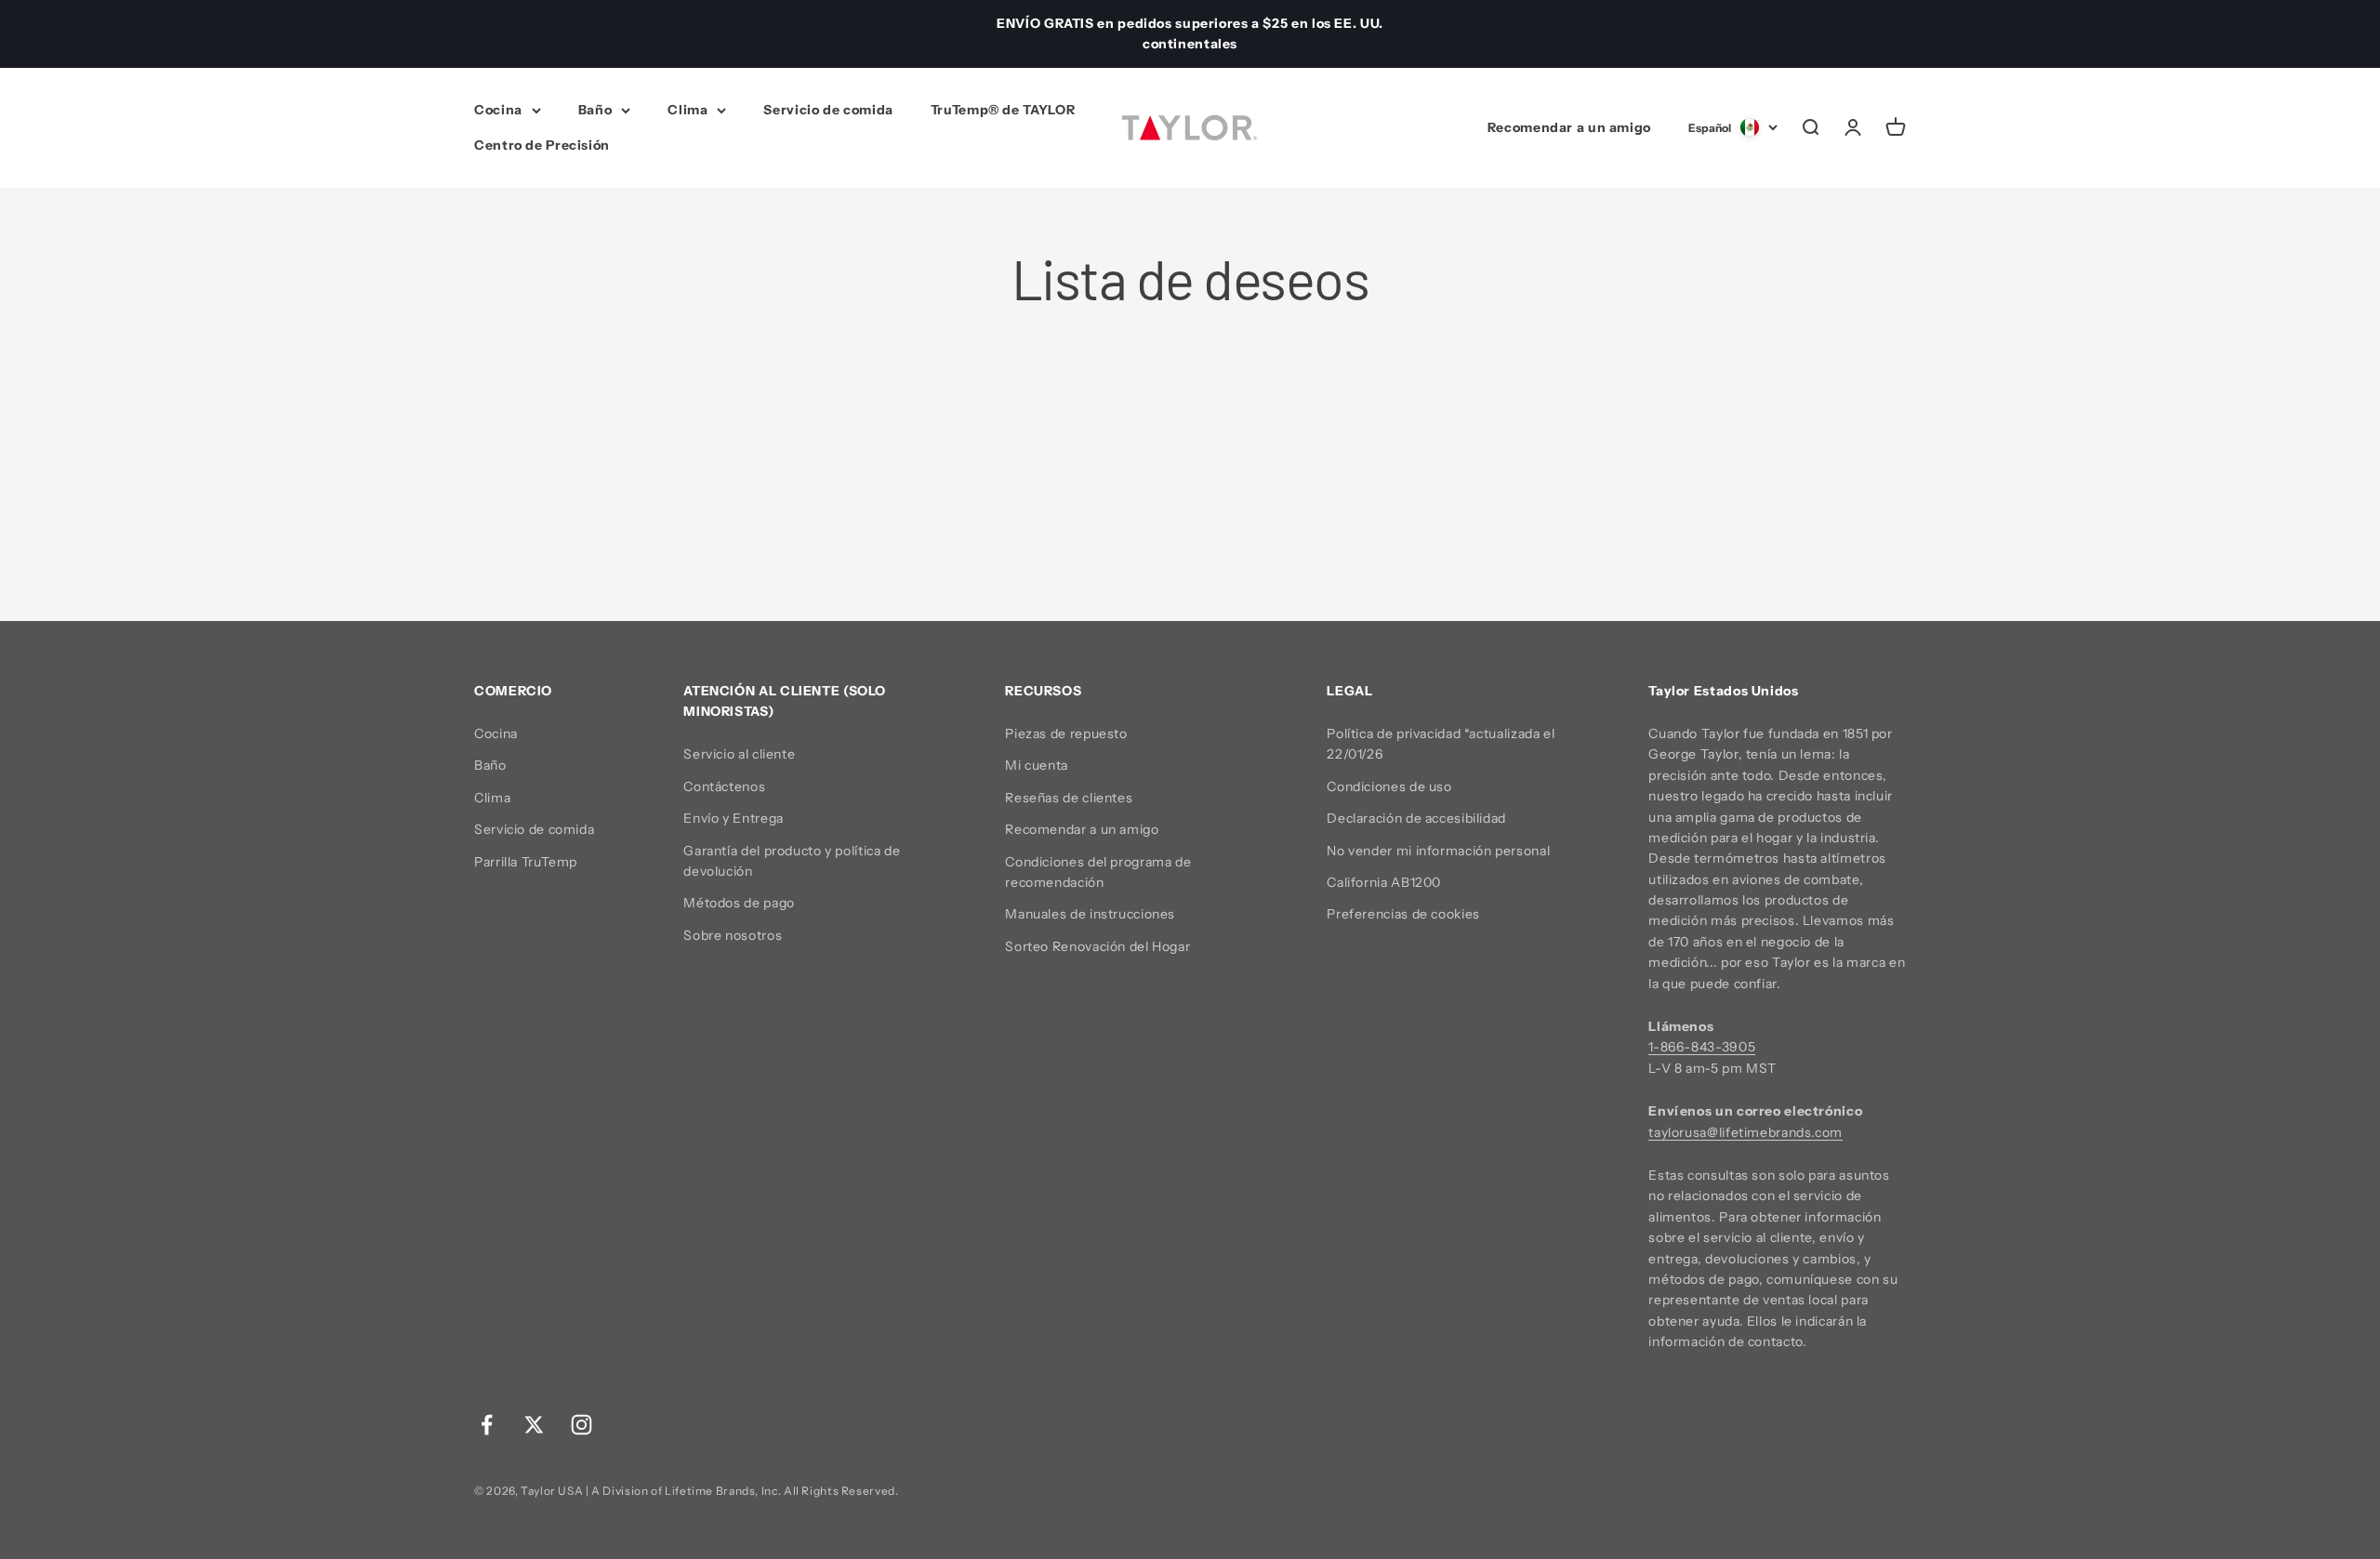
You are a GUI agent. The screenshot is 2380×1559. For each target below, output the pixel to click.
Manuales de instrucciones (1090, 914)
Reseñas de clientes (1069, 798)
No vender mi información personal (1438, 851)
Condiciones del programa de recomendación (1098, 872)
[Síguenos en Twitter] (534, 1425)
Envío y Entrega (733, 818)
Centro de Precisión (542, 145)
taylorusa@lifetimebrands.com (1745, 1132)
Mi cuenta (1037, 765)
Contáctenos (724, 786)
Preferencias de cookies (1403, 914)
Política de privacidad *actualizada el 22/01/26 (1441, 744)
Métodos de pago (739, 903)
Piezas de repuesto (1066, 733)
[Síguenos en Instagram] (582, 1425)
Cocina (498, 110)
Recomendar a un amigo (1569, 127)
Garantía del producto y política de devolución (792, 861)
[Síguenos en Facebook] (487, 1425)
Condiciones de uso (1389, 786)
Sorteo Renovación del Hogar (1097, 946)
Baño (595, 110)
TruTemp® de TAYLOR (1003, 110)
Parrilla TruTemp (526, 862)
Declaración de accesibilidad (1416, 818)
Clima (688, 110)
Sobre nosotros (733, 935)
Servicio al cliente (739, 754)
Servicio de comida (828, 110)
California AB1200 (1384, 882)
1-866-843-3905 (1702, 1047)
